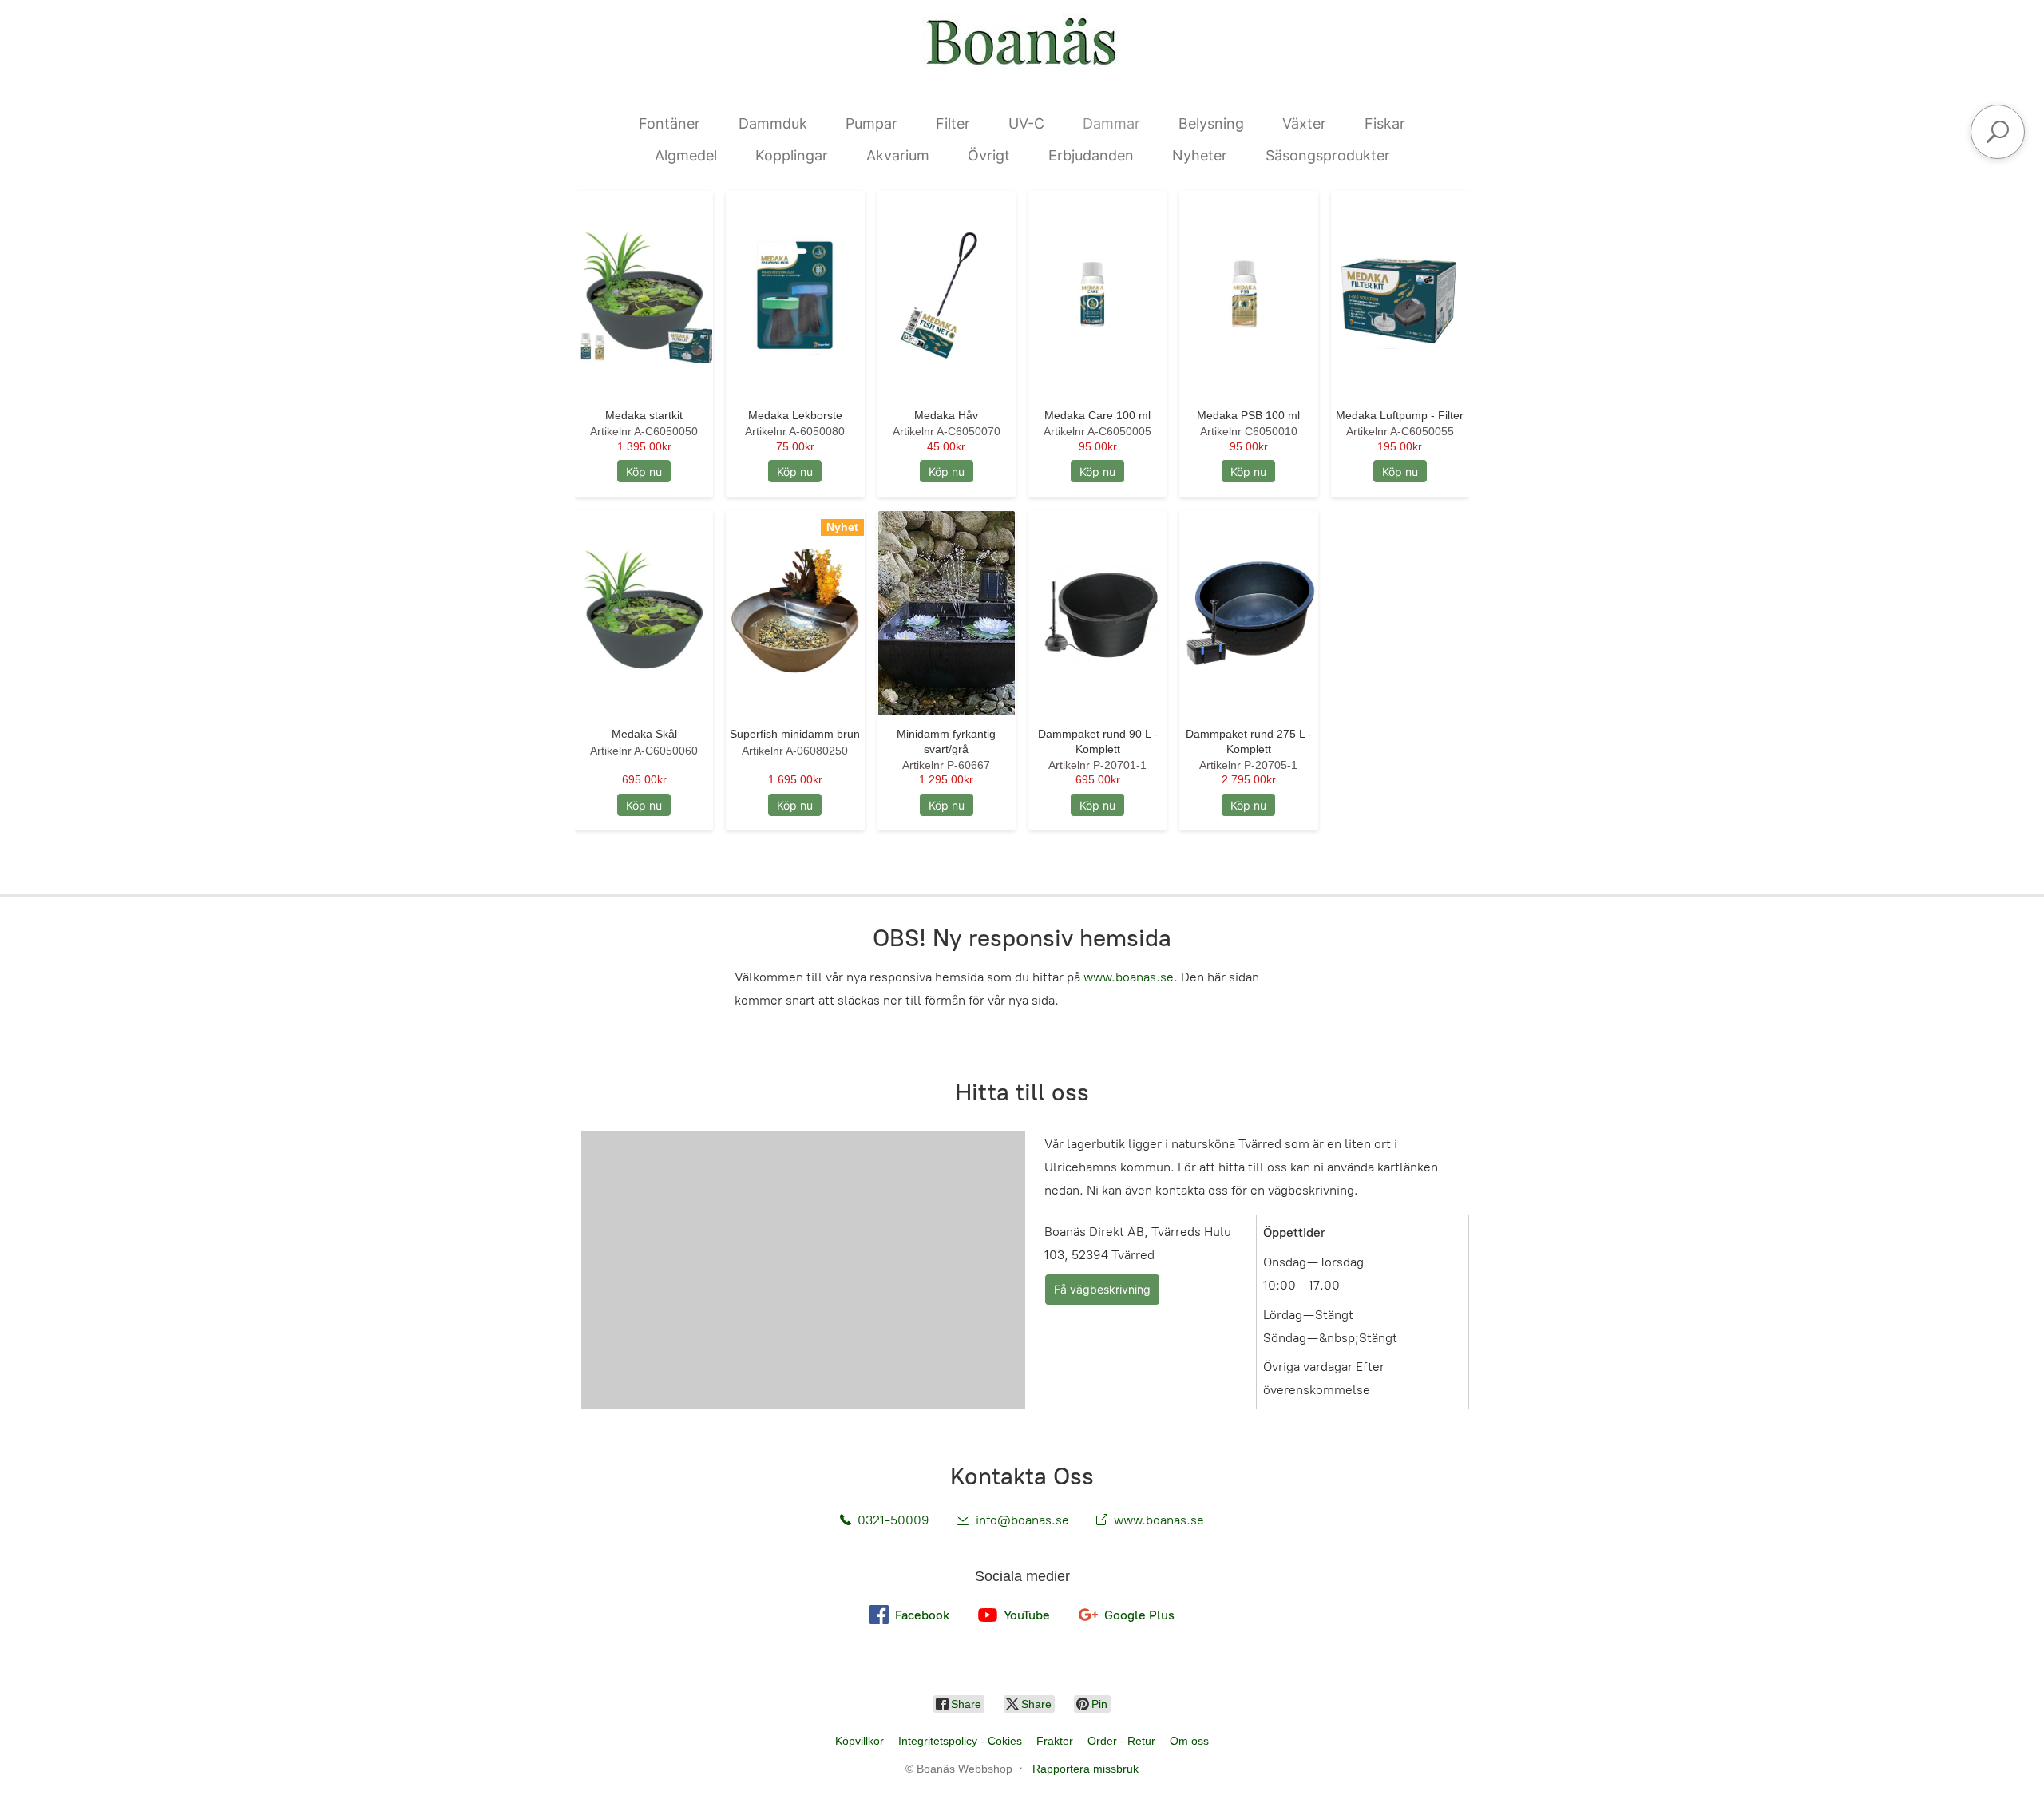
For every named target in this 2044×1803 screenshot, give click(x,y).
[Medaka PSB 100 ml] (1248, 294)
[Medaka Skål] (644, 614)
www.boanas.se (1129, 977)
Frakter (1055, 1741)
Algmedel (686, 155)
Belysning (1211, 123)
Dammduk (773, 123)
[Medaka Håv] (947, 294)
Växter (1304, 123)
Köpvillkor (860, 1741)
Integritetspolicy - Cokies (960, 1741)
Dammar (1111, 123)
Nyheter (1200, 155)
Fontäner (669, 123)
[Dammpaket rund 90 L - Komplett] (1097, 614)
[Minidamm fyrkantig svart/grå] (947, 614)
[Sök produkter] (1998, 132)
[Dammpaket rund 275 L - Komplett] (1248, 614)
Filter (953, 123)
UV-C (1026, 123)
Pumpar (871, 123)
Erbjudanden (1091, 155)
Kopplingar (792, 155)
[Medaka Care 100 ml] (1097, 294)
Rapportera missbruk (1085, 1769)
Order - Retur (1121, 1741)
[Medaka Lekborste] (795, 294)
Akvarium (898, 155)
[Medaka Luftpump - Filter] (1400, 294)
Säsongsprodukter (1328, 155)
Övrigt (989, 155)
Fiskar (1385, 123)
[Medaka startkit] (644, 294)
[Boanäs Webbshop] (1022, 42)
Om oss (1189, 1741)
